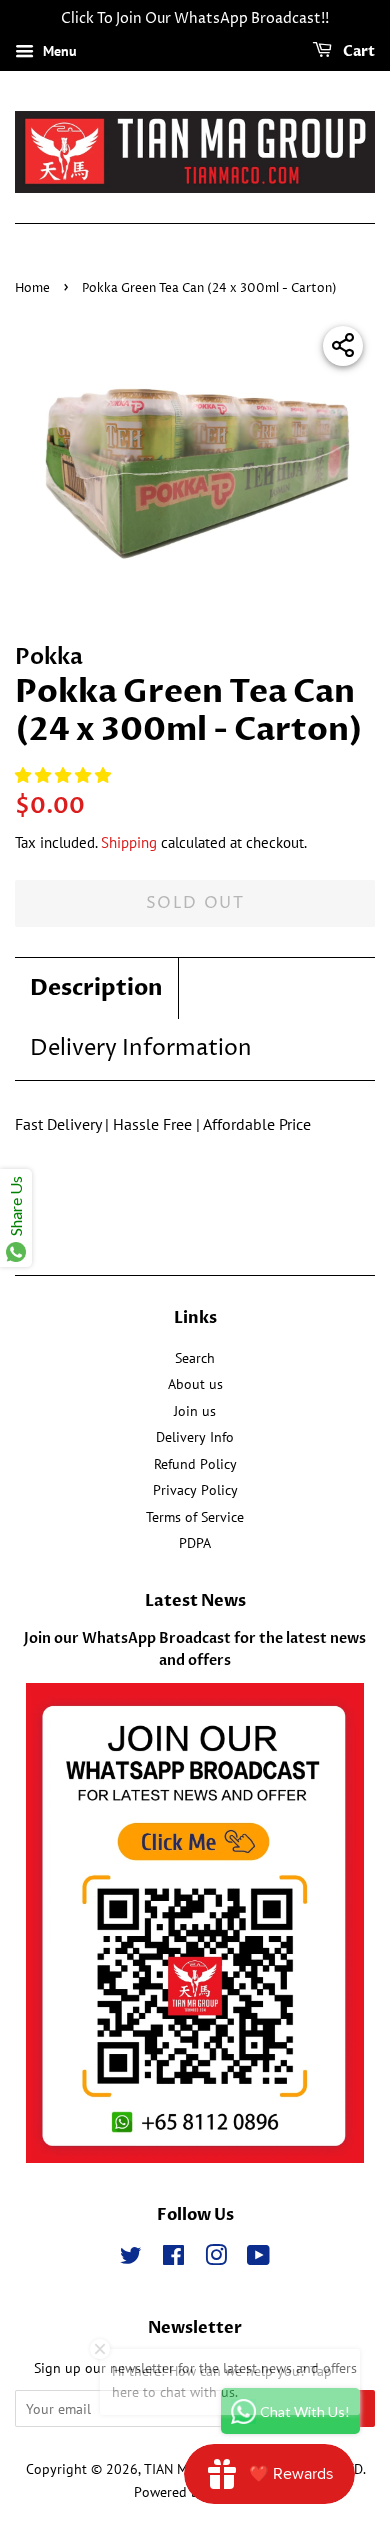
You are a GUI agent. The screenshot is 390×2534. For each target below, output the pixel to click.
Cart (357, 51)
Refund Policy (195, 1464)
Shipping (129, 842)
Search (195, 1358)
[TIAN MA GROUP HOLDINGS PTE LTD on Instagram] (216, 2259)
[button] (65, 775)
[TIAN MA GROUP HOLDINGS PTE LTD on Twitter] (131, 2259)
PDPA (195, 1543)
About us (195, 1384)
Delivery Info (195, 1437)
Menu (58, 51)
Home (32, 288)
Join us (195, 1411)
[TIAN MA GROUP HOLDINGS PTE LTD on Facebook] (173, 2259)
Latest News (195, 1601)
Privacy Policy (195, 1490)
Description (96, 988)
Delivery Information (141, 1049)
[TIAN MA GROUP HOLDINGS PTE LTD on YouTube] (258, 2259)
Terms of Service (195, 1517)
